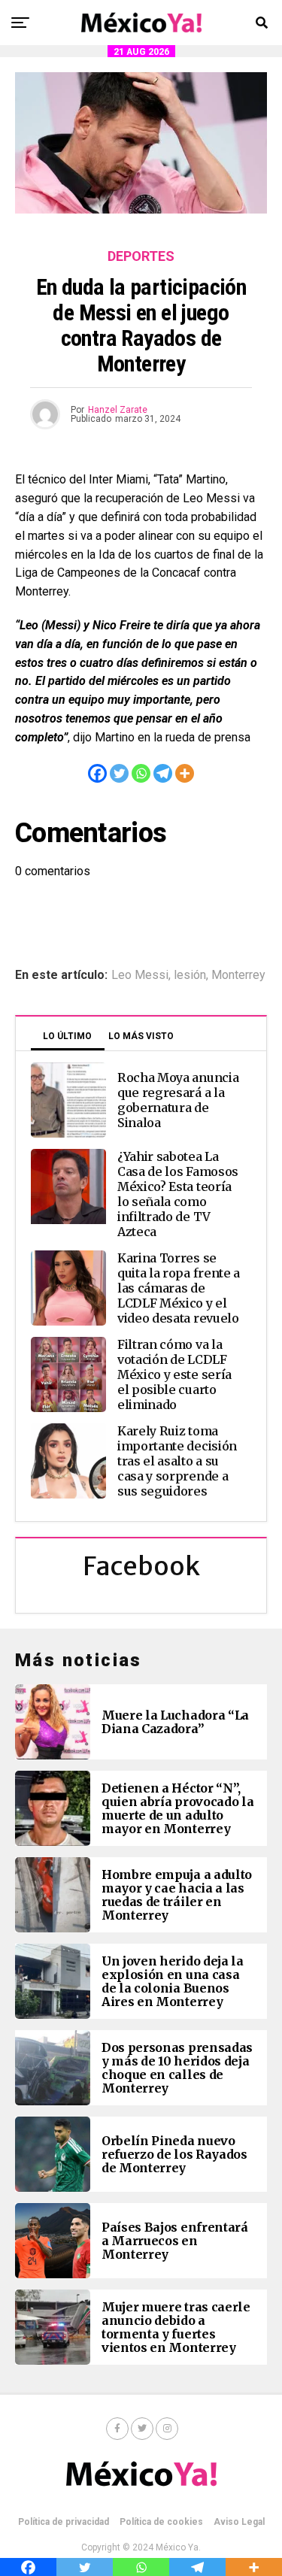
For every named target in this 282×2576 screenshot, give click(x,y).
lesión (190, 975)
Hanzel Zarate (118, 410)
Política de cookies (161, 2522)
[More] (185, 773)
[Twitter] (119, 773)
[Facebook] (97, 773)
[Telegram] (163, 773)
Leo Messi (140, 975)
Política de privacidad (64, 2522)
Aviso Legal (239, 2522)
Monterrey (238, 975)
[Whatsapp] (141, 773)
